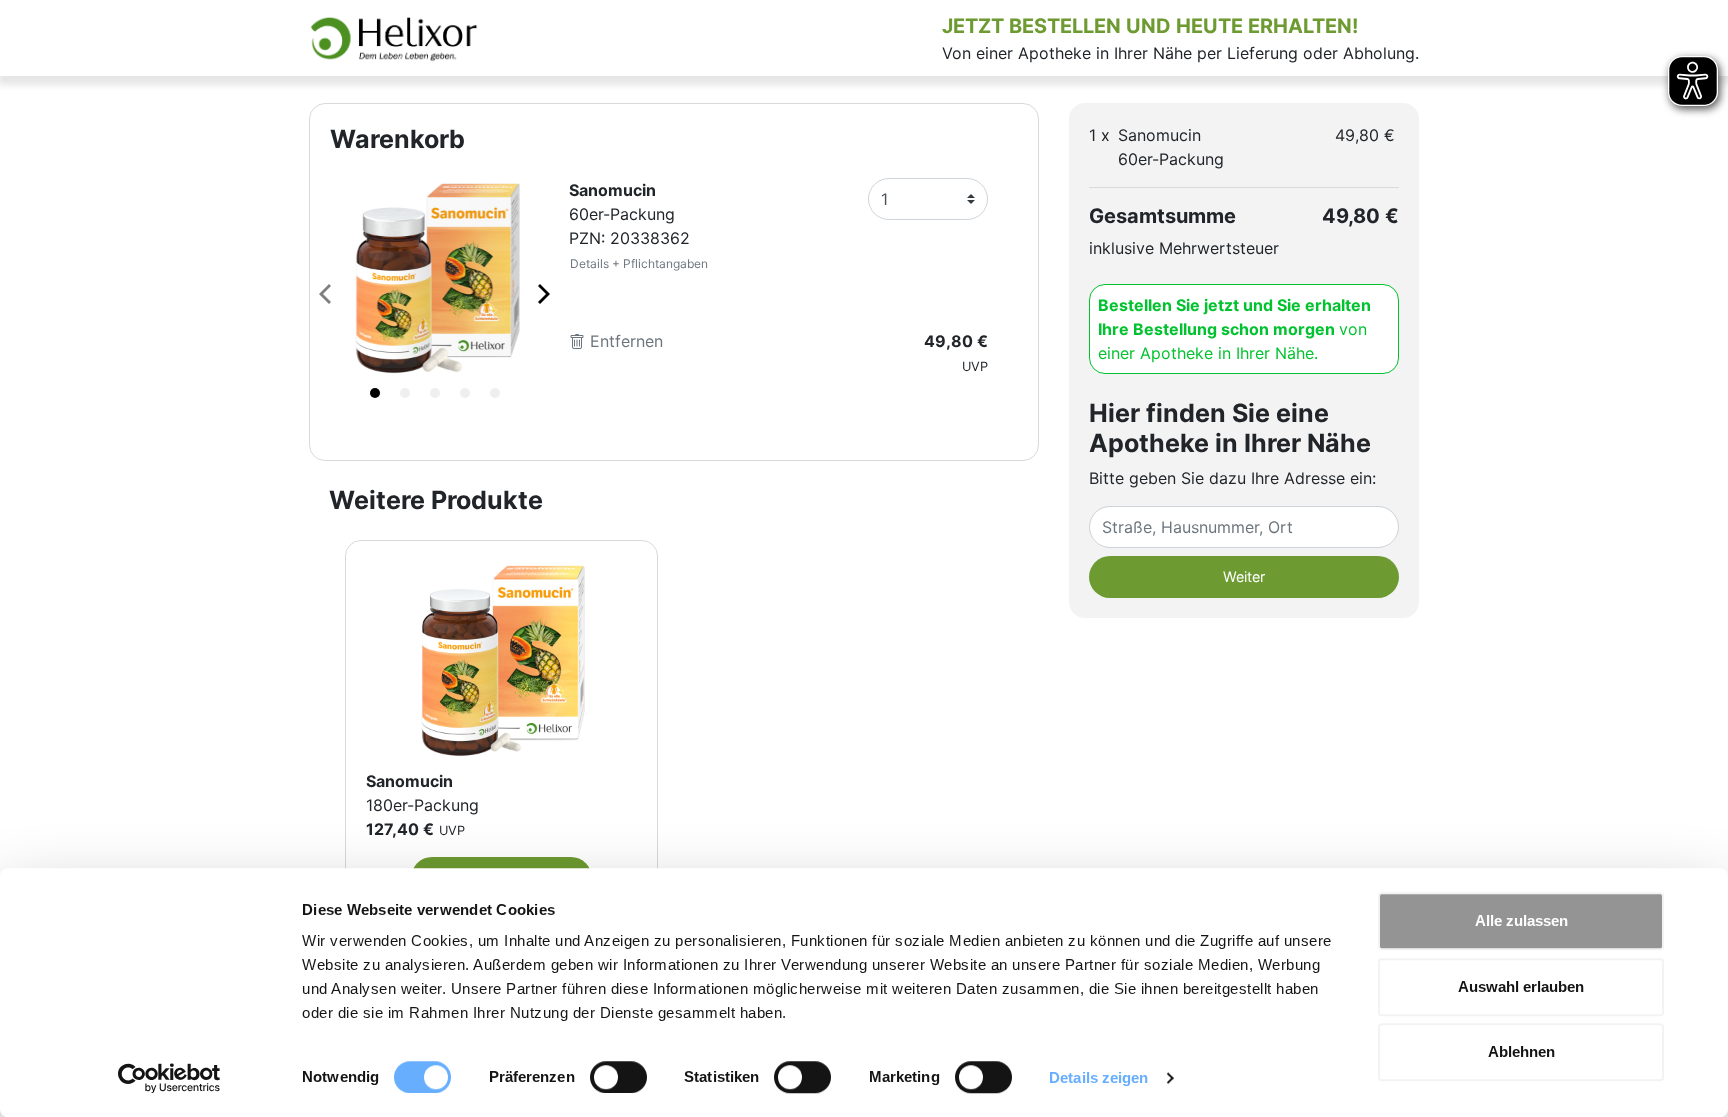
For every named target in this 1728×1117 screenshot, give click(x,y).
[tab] (375, 393)
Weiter (1244, 576)
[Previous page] (327, 293)
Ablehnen (1521, 1051)
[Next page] (542, 293)
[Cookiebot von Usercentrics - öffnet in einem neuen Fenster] (169, 1078)
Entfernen (624, 341)
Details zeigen (1098, 1077)
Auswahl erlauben (1521, 986)
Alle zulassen (1521, 920)
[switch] (618, 1077)
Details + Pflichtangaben (639, 263)
